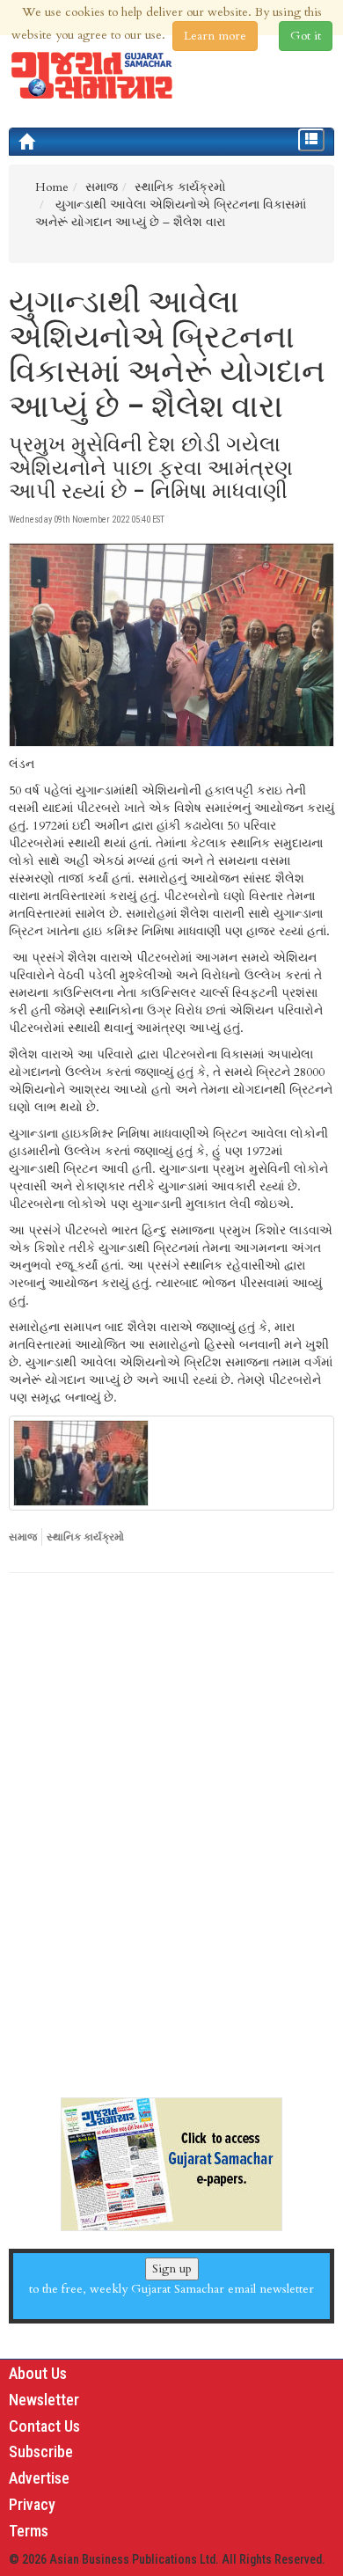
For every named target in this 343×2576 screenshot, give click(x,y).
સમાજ (23, 1537)
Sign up (172, 2269)
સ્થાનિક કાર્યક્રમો (85, 1537)
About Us (38, 2373)
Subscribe (41, 2452)
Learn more (215, 36)
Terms (29, 2531)
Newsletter (44, 2400)
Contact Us (44, 2426)
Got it (306, 36)
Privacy (32, 2504)
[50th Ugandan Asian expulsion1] (171, 1463)
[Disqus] (171, 1828)
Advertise (39, 2478)
